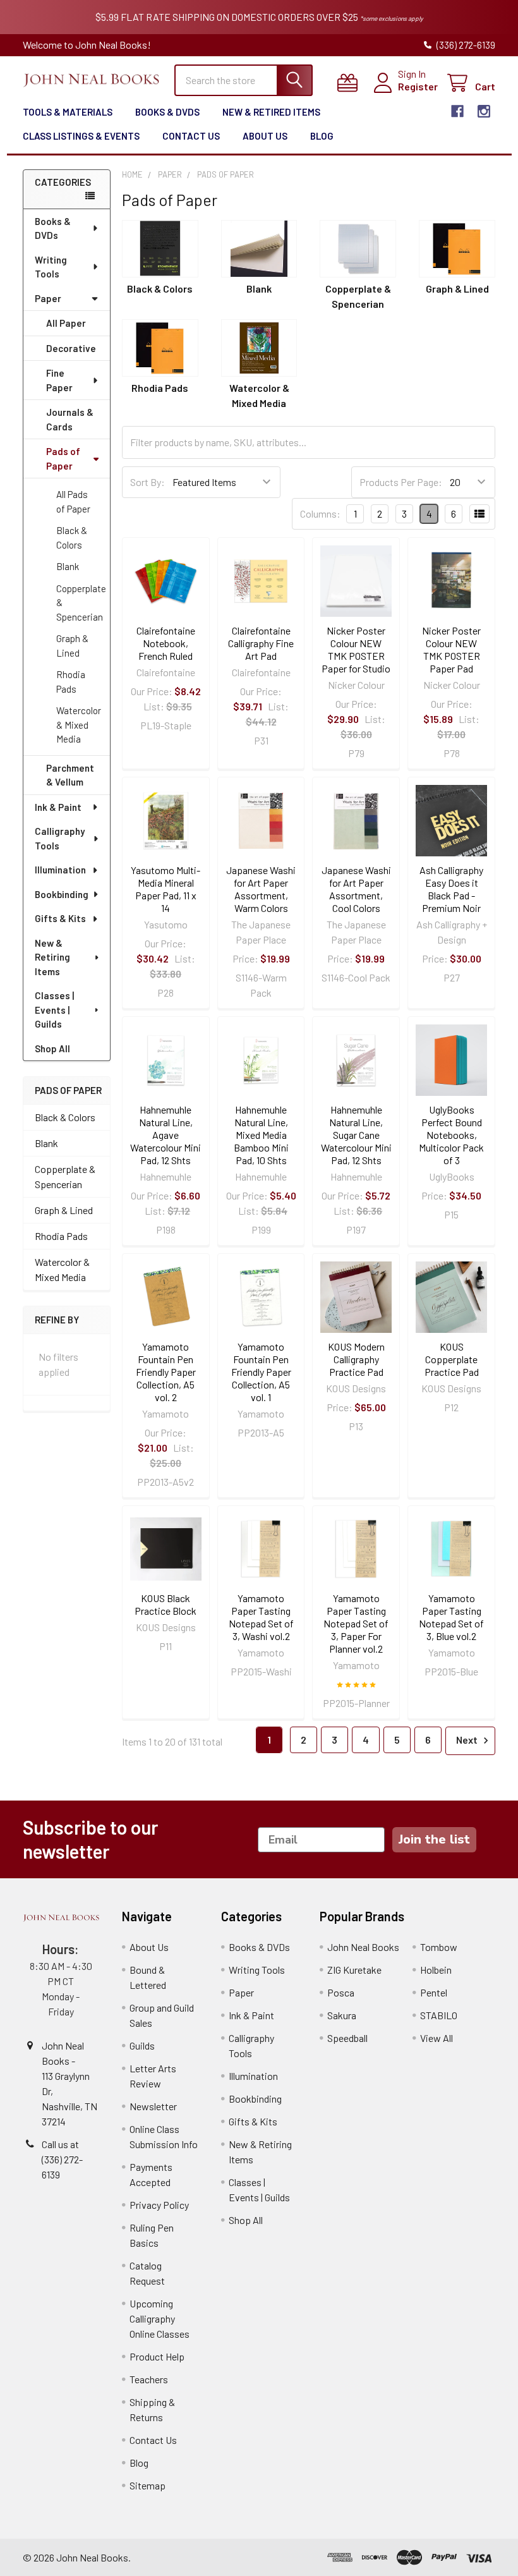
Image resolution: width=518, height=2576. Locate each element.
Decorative (71, 348)
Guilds (142, 2045)
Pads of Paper (63, 459)
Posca (341, 1992)
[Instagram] (484, 111)
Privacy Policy (159, 2205)
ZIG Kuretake (354, 1970)
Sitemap (148, 2485)
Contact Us (191, 136)
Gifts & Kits (60, 918)
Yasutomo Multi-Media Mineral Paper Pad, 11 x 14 (166, 889)
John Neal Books (363, 1947)
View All (437, 2038)
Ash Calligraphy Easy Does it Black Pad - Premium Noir (451, 889)
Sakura (342, 2015)
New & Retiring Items (52, 957)
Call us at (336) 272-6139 (62, 2159)
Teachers (149, 2379)
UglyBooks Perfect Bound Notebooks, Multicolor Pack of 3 (451, 1135)
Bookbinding (62, 894)
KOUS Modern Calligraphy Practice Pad (356, 1359)
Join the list (434, 1839)
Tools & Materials (68, 112)
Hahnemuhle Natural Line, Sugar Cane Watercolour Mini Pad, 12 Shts (356, 1135)
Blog (322, 136)
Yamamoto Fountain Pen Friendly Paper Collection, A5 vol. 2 (166, 1372)
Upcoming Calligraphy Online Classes (160, 2318)
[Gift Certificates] (350, 83)
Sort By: (148, 482)
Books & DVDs (167, 112)
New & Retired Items (271, 112)
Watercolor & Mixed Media (79, 725)
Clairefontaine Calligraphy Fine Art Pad (261, 643)
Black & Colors (72, 538)
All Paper (66, 323)
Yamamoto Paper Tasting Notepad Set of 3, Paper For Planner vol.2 (356, 1623)
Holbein (436, 1970)
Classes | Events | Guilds (54, 1010)
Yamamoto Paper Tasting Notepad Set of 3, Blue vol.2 (451, 1617)
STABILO (439, 2015)
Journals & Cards (70, 419)
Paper (48, 298)
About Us (265, 136)
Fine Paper (59, 380)
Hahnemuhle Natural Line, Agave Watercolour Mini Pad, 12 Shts (166, 1135)
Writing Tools (51, 267)
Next (468, 1740)
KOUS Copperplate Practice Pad (452, 1359)
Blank (68, 566)
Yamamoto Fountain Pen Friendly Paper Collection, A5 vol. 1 (261, 1372)
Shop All (52, 1048)
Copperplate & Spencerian (81, 603)
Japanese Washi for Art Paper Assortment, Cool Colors (356, 889)
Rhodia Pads (71, 682)
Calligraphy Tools (60, 838)
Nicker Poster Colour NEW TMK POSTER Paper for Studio (356, 649)
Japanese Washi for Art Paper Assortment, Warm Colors (261, 889)
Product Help (157, 2356)
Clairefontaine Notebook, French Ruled (166, 643)
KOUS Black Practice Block (166, 1604)
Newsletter (153, 2106)
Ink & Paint (58, 807)
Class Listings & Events (81, 136)
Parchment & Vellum (70, 775)
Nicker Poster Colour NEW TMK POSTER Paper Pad (451, 649)
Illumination (60, 870)
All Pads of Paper (73, 501)
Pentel (434, 1992)
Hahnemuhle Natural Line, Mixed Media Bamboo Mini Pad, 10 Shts (261, 1135)
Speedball (347, 2038)
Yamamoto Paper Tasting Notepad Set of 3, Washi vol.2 (261, 1617)
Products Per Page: (401, 482)
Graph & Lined (72, 646)
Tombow (439, 1947)
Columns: (320, 513)
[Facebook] (457, 111)
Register (418, 86)
